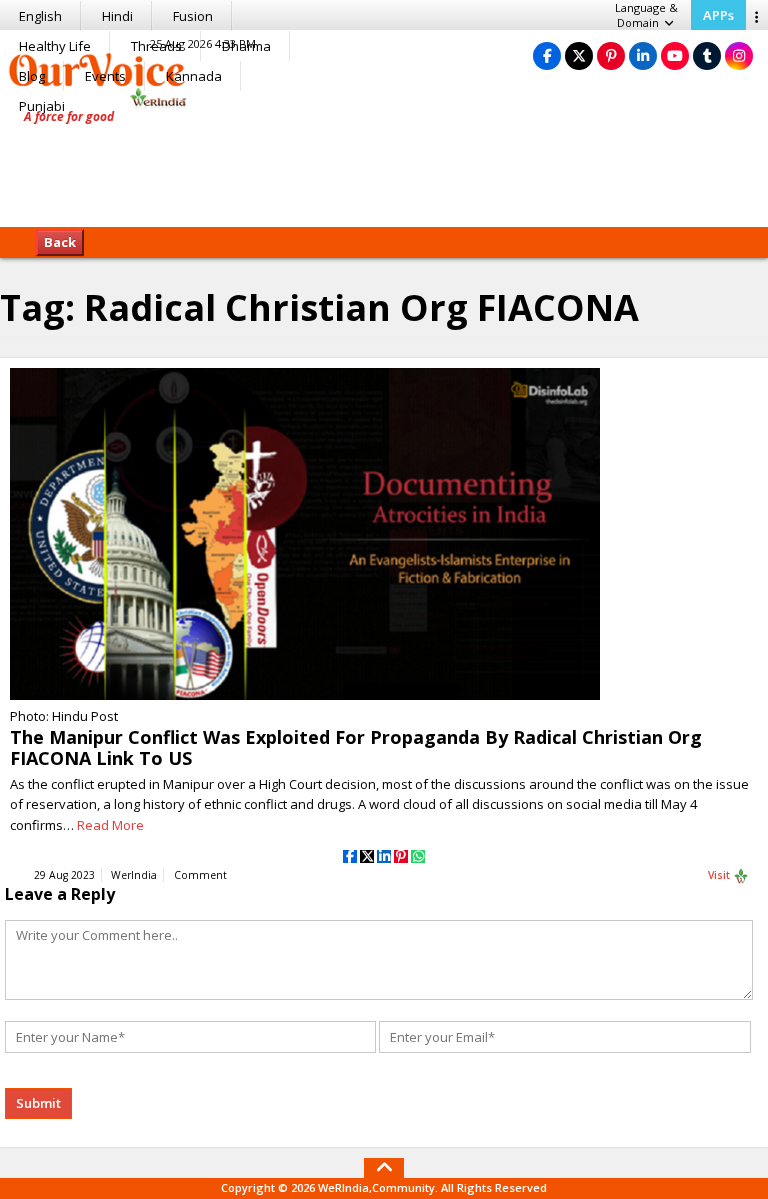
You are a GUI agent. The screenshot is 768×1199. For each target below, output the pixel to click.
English (40, 16)
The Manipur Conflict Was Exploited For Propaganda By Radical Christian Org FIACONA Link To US (356, 747)
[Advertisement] (384, 165)
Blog (32, 76)
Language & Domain (646, 15)
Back (60, 242)
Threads (156, 46)
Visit (720, 875)
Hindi (117, 16)
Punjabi (42, 106)
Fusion (193, 16)
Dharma (246, 46)
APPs (718, 15)
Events (105, 76)
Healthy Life (55, 46)
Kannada (194, 76)
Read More (110, 825)
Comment (200, 875)
